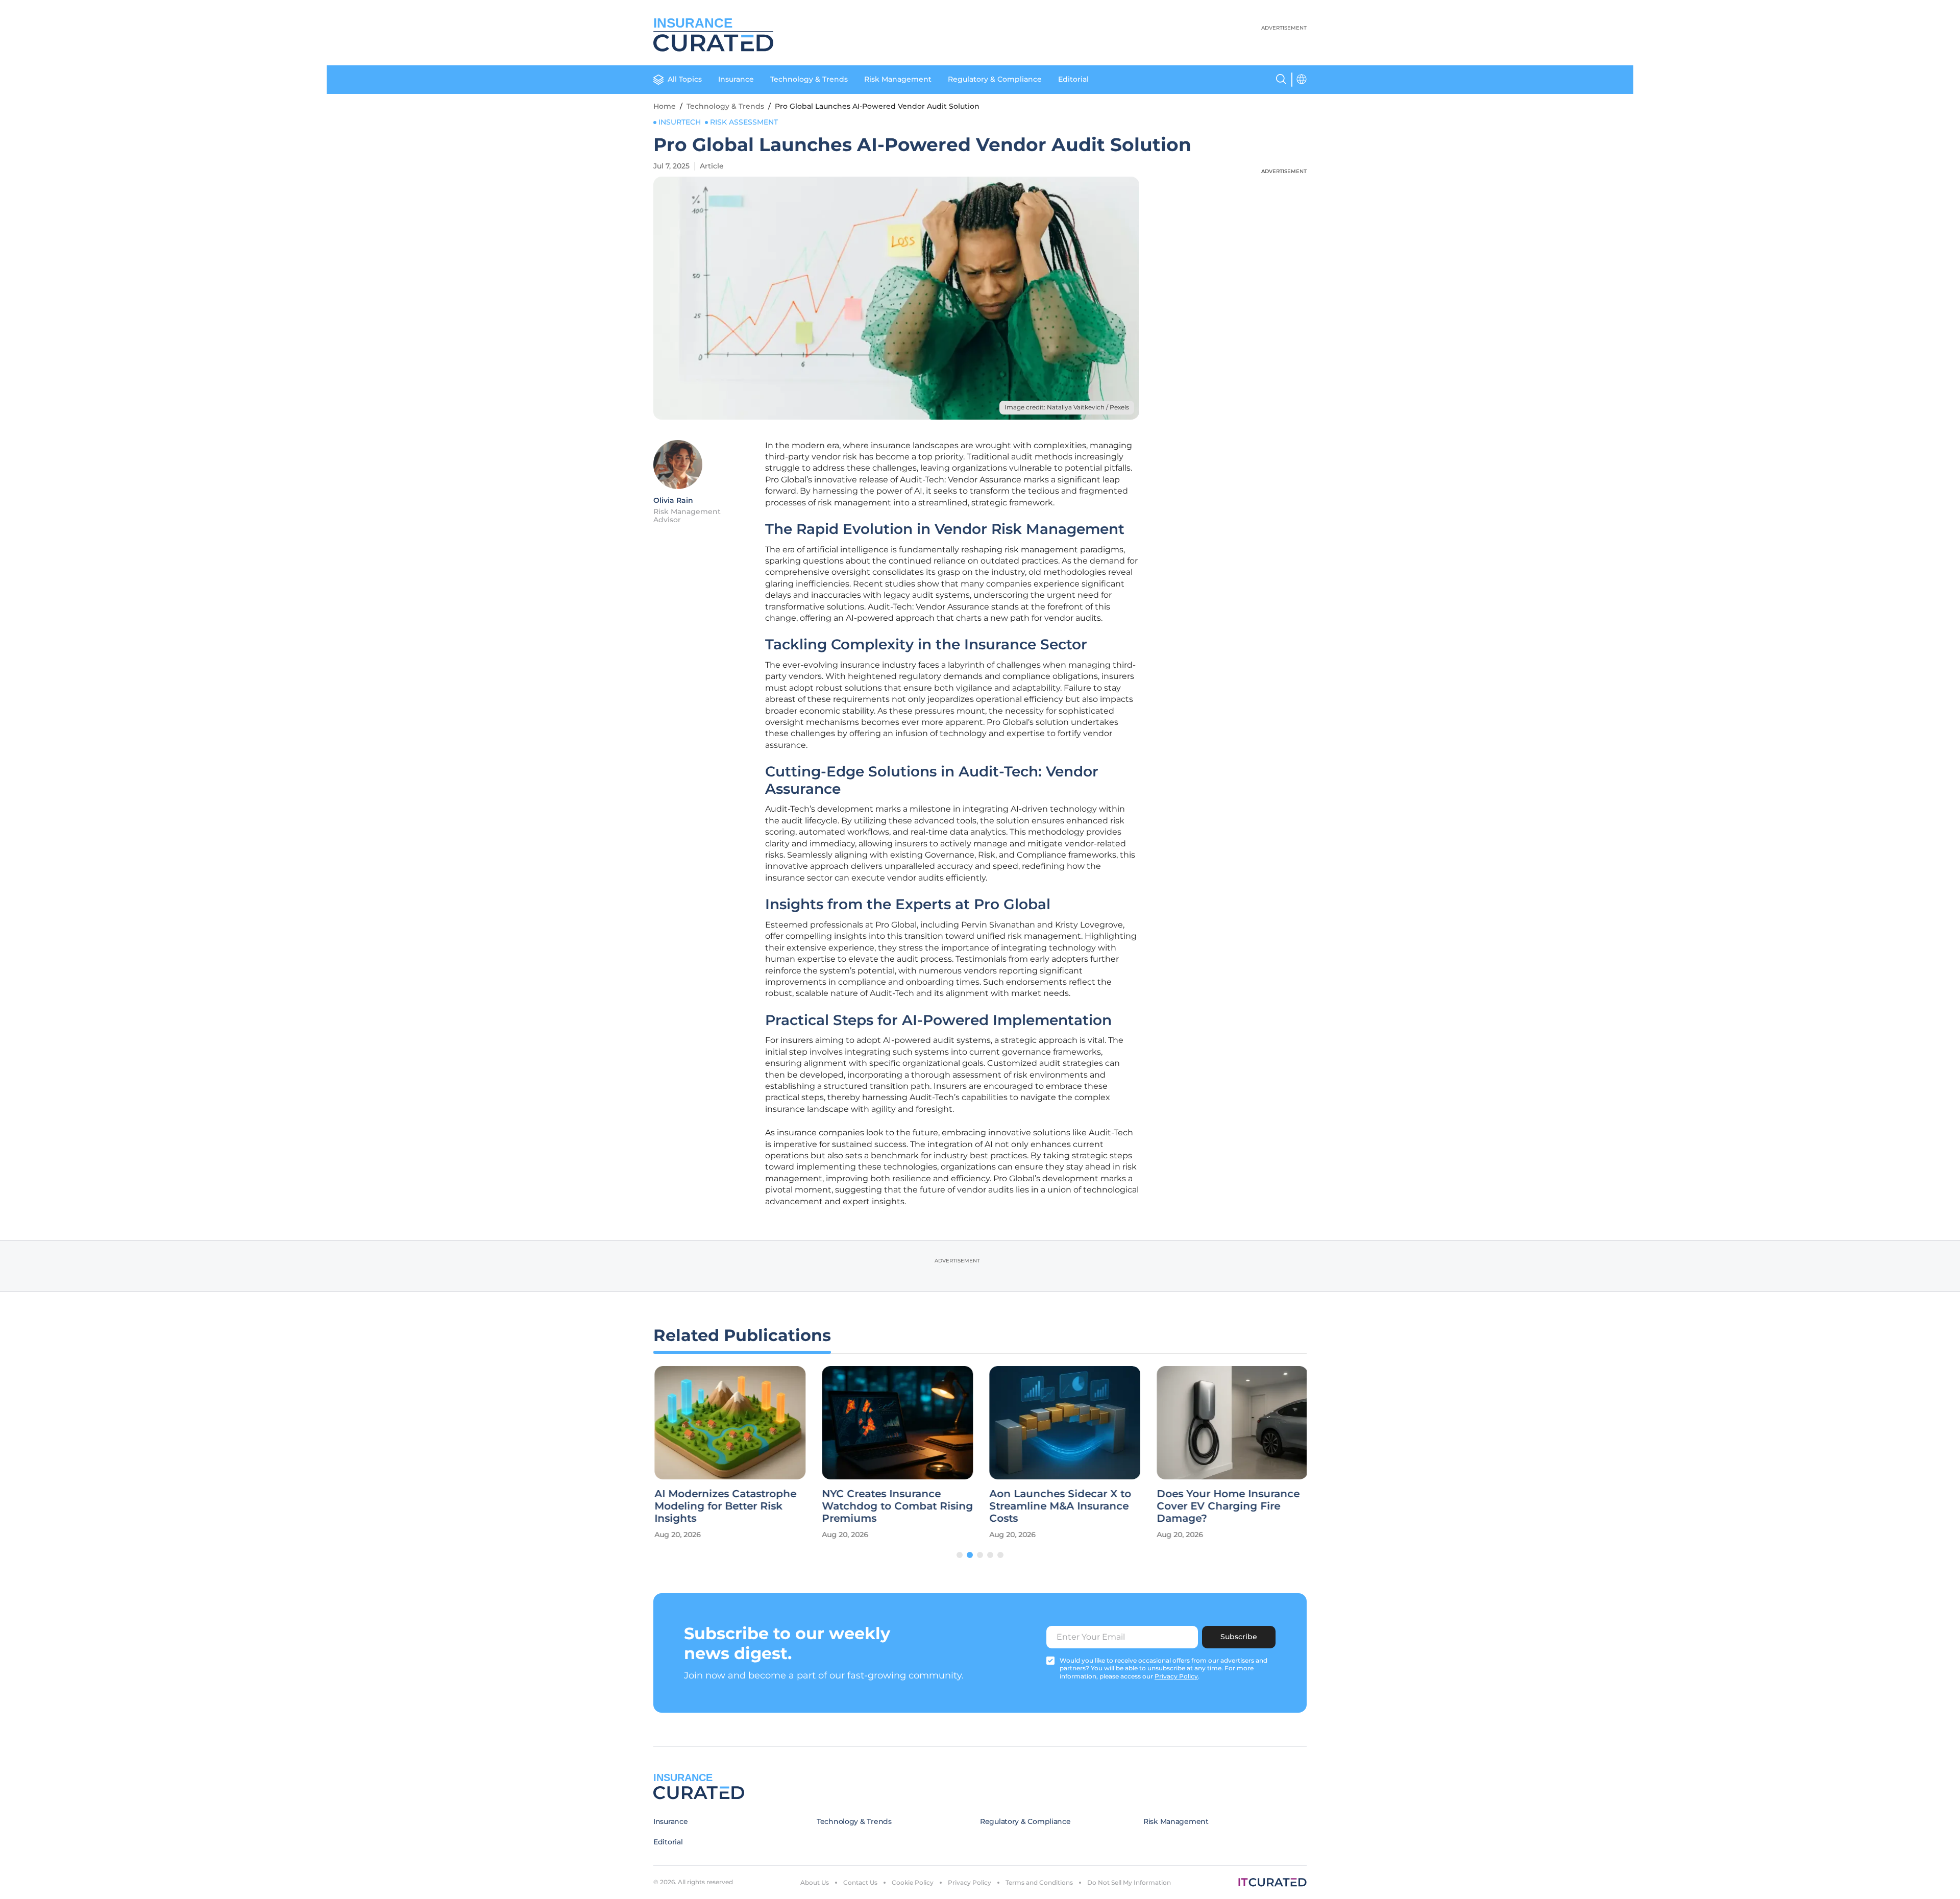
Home (665, 106)
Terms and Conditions (1039, 1882)
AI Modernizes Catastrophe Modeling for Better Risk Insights (724, 1506)
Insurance (736, 79)
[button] (960, 1555)
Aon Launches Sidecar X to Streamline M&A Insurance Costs (1059, 1506)
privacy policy (1176, 1676)
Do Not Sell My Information (1129, 1882)
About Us (815, 1882)
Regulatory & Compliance (995, 79)
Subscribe (1239, 1637)
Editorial (1073, 79)
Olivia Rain (673, 500)
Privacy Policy (970, 1882)
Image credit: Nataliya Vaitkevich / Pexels (1067, 407)
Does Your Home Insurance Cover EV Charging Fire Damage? (1227, 1506)
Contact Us (860, 1882)
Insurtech (680, 122)
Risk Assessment (744, 122)
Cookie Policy (913, 1882)
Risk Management (898, 79)
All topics (685, 79)
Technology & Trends (809, 79)
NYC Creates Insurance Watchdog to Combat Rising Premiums (896, 1506)
